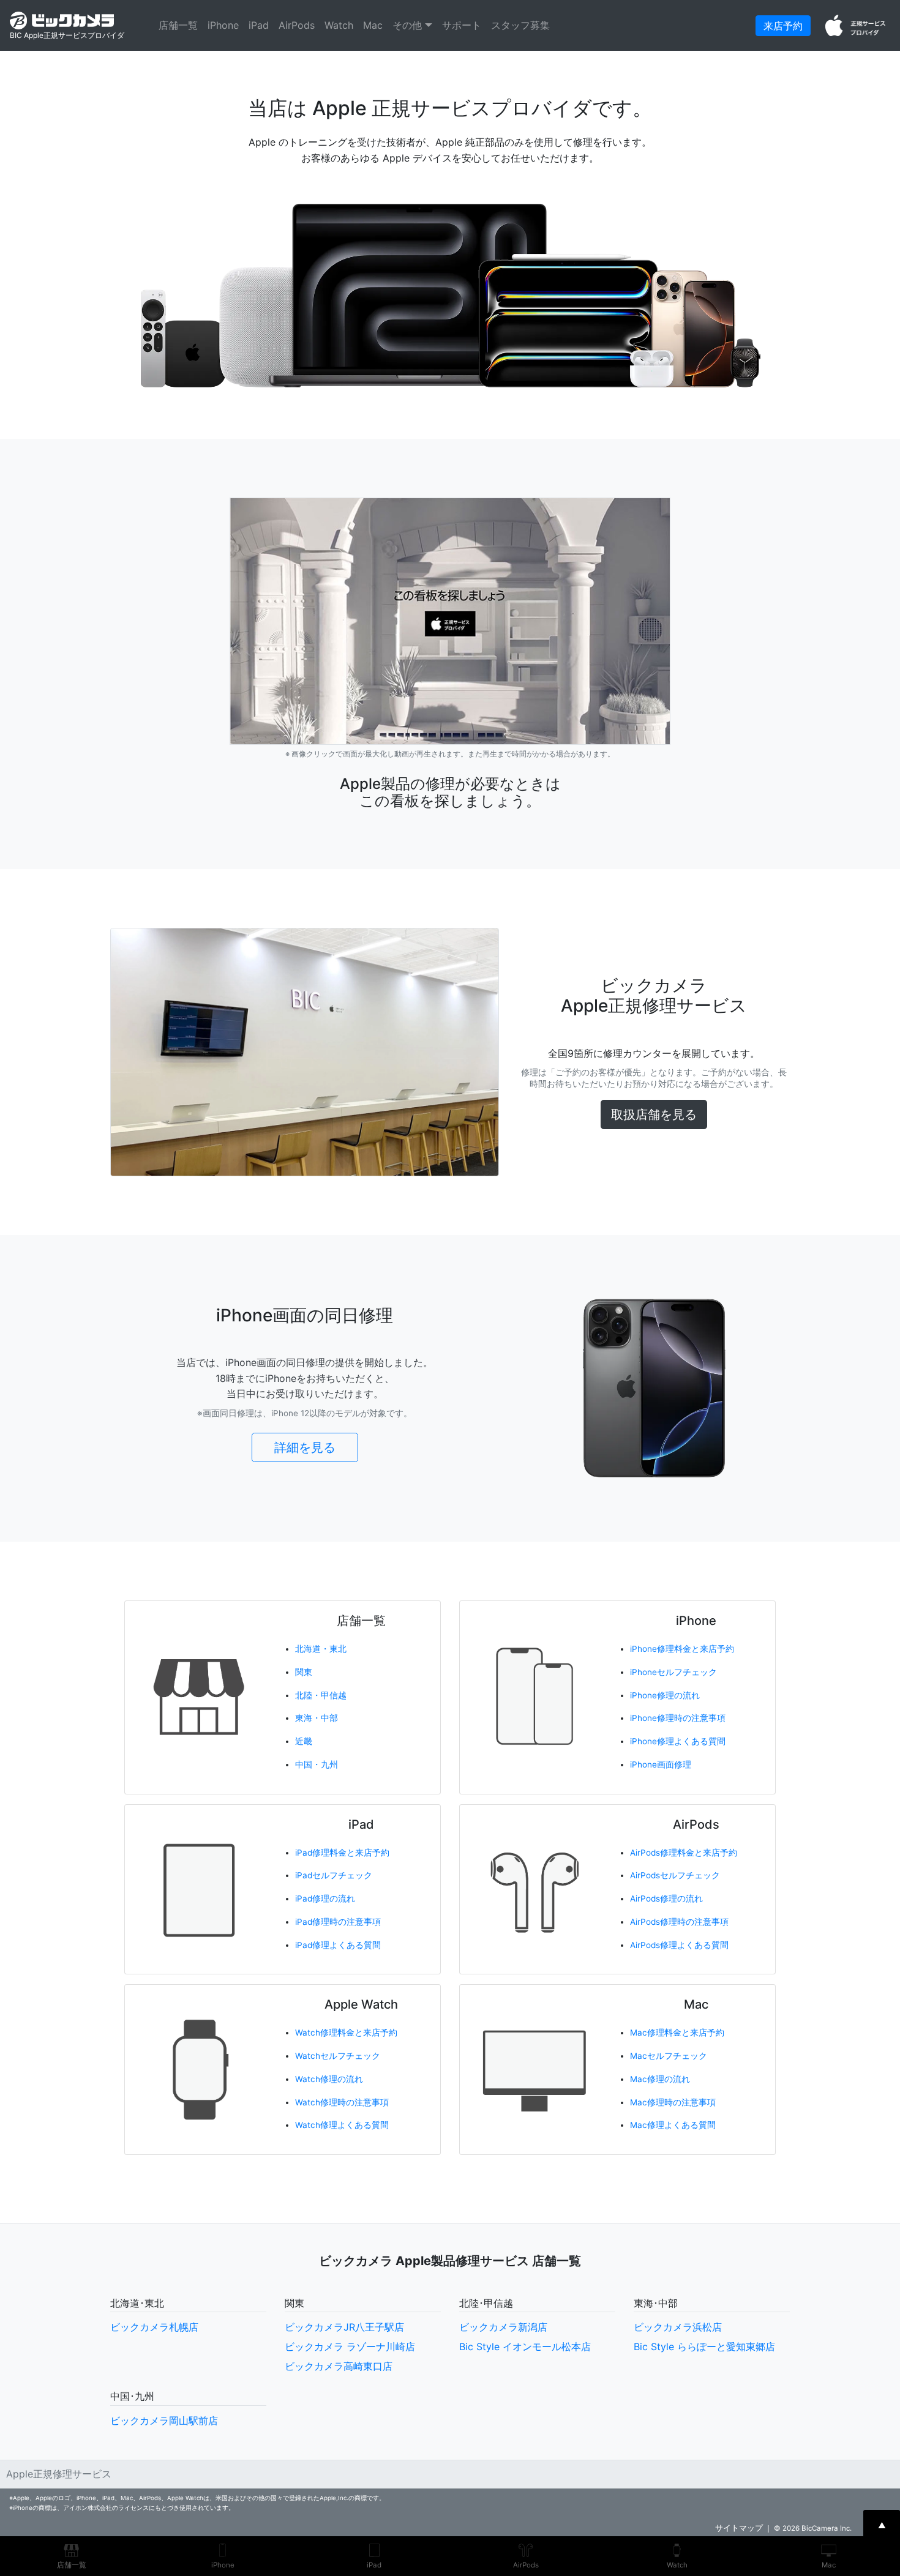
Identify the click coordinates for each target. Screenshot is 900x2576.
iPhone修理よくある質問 (678, 1741)
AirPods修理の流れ (666, 1898)
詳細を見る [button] (305, 1447)
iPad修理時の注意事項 (338, 1922)
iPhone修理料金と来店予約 (682, 1649)
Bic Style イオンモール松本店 (525, 2346)
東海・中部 (317, 1718)
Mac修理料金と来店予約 (677, 2033)
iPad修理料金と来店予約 (342, 1853)
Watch (339, 25)
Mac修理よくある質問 (673, 2125)
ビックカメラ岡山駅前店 (164, 2421)
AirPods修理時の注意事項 (679, 1922)
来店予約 (783, 26)
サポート (462, 25)
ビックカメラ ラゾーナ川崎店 (350, 2346)
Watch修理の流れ (329, 2079)
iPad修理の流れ (325, 1898)
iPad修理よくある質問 (338, 1945)
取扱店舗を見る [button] (654, 1114)
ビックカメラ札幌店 (154, 2327)
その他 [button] (409, 25)
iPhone (223, 25)
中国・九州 (317, 1764)
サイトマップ (739, 2528)
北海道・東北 (321, 1649)
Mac (373, 25)
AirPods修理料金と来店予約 (684, 1853)
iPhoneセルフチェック (673, 1672)
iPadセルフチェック (334, 1875)
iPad (259, 25)
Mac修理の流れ (660, 2079)
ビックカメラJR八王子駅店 (344, 2327)
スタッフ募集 (520, 25)
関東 (304, 1672)
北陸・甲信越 (321, 1695)
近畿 (304, 1741)
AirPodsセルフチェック (675, 1875)
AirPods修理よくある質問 (679, 1945)
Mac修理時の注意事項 (673, 2102)
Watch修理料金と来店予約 (346, 2033)
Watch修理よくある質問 (342, 2125)
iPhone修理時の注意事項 (678, 1718)
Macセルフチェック (669, 2056)
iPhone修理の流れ (665, 1695)
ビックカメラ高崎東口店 (339, 2366)
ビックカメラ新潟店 (503, 2327)
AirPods (297, 25)
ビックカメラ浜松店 (678, 2327)
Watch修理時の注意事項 (342, 2102)
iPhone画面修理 (661, 1764)
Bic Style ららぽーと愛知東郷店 (704, 2346)
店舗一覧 (178, 25)
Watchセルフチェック (338, 2056)
